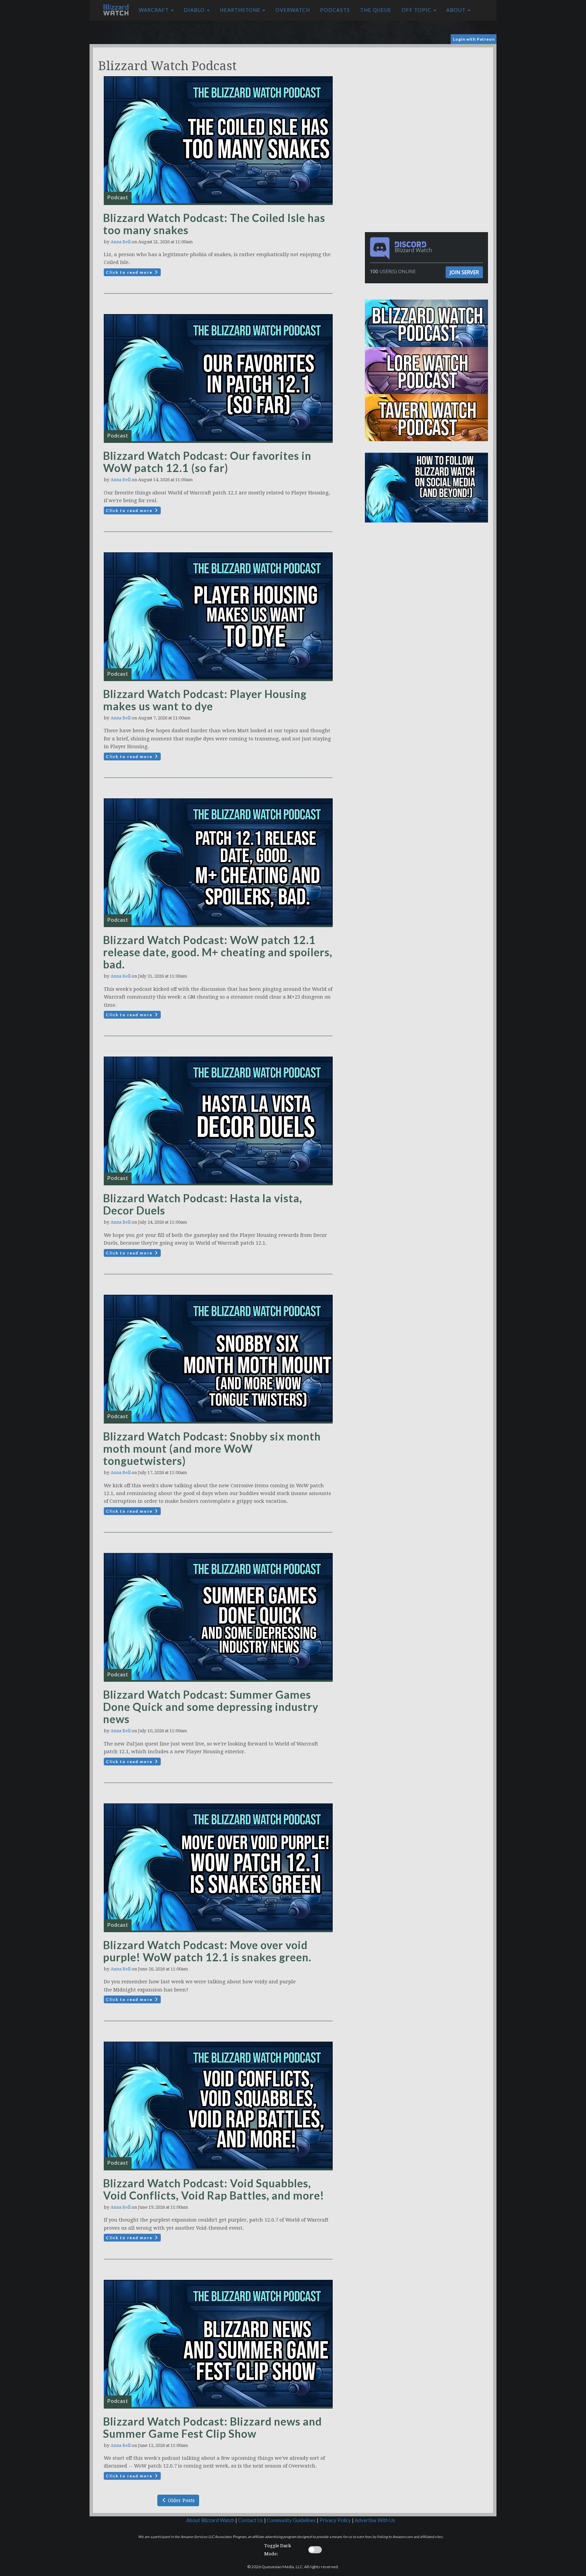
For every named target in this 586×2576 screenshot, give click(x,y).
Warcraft (154, 10)
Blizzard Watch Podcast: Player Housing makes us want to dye (205, 700)
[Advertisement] (428, 95)
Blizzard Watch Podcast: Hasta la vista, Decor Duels (203, 1204)
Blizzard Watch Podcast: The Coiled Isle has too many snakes (214, 224)
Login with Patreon (474, 39)
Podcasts (335, 10)
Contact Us (251, 2520)
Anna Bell (121, 242)
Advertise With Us (375, 2520)
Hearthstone (241, 10)
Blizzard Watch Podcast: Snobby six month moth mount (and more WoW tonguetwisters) (212, 1448)
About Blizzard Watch (210, 2520)
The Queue (376, 10)
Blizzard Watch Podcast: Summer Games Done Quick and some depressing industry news (211, 1707)
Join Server (464, 272)
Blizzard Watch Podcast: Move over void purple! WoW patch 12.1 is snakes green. (207, 1951)
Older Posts (181, 2500)
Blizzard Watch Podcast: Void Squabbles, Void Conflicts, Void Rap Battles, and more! (214, 2189)
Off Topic (417, 10)
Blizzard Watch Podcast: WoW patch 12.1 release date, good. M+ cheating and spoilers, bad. (218, 952)
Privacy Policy (335, 2520)
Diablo (195, 10)
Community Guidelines (291, 2520)
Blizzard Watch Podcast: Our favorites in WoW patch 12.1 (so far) (207, 462)
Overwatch (293, 10)
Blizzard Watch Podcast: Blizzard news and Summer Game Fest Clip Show (212, 2427)
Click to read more (130, 272)
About (457, 10)
